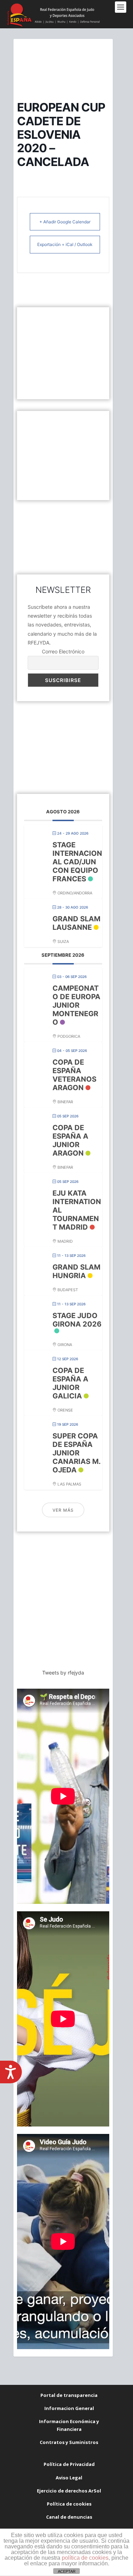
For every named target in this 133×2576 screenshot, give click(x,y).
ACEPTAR (67, 2571)
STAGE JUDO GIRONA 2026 (77, 1320)
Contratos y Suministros (69, 2442)
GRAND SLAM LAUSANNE (76, 923)
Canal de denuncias (69, 2517)
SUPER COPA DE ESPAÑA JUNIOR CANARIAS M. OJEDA (76, 1453)
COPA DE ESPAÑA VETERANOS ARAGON (74, 1075)
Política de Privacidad (69, 2464)
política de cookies (85, 2558)
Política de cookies (69, 2504)
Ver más (63, 1510)
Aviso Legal (69, 2478)
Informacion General (69, 2408)
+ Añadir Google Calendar (65, 222)
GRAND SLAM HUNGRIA (76, 1271)
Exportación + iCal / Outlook (65, 244)
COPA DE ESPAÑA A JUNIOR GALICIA (70, 1383)
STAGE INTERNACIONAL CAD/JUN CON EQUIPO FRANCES (77, 862)
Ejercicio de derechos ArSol (69, 2491)
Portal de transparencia (69, 2395)
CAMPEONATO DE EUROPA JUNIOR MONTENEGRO (76, 1005)
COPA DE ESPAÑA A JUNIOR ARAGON (70, 1140)
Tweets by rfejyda (63, 1673)
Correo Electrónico (63, 651)
